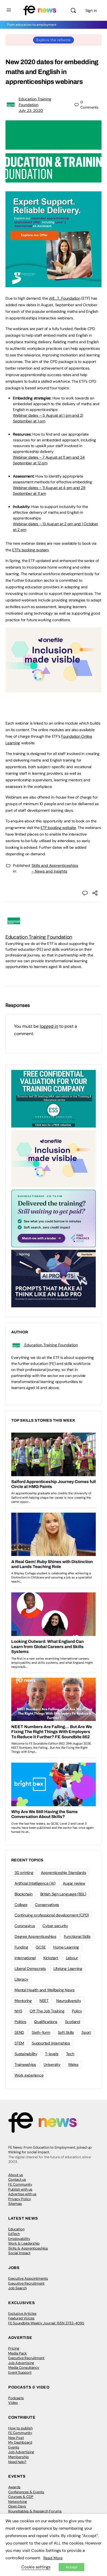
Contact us (17, 2179)
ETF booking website (58, 828)
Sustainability (26, 2054)
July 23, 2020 (31, 110)
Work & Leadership (24, 2243)
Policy (77, 2011)
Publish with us (20, 2189)
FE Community (20, 2184)
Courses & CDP (21, 2497)
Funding (21, 1947)
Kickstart (51, 1958)
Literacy (21, 1979)
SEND (19, 2032)
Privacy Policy (20, 2199)
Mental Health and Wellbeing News (44, 1990)
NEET (44, 2001)
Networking (18, 2502)
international (25, 1958)
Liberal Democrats (30, 1969)
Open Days (17, 2506)
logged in (49, 1026)
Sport (86, 2032)
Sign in (91, 10)
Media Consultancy (24, 2368)
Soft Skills (66, 2032)
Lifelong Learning (68, 1969)
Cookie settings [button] (36, 2567)
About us (16, 2175)
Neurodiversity (69, 2001)
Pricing (14, 2348)
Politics (20, 2022)
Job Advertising (21, 2363)
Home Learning (66, 1947)
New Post (16, 2438)
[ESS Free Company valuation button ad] (54, 1098)
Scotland (73, 2022)
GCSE (41, 1947)
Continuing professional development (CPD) (52, 1915)
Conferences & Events (26, 2492)
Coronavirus (25, 1926)
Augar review (74, 1883)
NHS (18, 2011)
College (21, 1905)
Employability (19, 2239)
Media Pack (18, 2353)
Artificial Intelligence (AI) (35, 1883)
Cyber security (55, 1926)
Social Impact (19, 2253)
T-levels (52, 2054)
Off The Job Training (47, 2011)
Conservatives (47, 1905)
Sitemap (15, 2204)
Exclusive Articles (22, 2314)
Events (14, 2447)
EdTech (14, 2234)
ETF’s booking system (30, 550)
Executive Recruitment (26, 2283)
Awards (14, 2487)
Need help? (17, 2462)
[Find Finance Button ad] (54, 1218)
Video (13, 2403)
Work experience (29, 2075)
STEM (19, 2043)
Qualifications (46, 2022)
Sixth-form (41, 2032)
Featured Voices (21, 2318)
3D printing (24, 1873)
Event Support (20, 2372)
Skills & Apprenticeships (28, 2248)
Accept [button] (71, 2567)
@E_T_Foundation (64, 298)
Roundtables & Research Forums (35, 2511)
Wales (73, 2064)
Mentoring (23, 2001)
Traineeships (25, 2064)
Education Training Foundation (39, 937)
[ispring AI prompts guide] (54, 1278)
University (52, 2064)
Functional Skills (77, 1936)
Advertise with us (22, 2194)
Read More (53, 2558)
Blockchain (24, 1894)
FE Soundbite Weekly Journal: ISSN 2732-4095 (46, 2323)
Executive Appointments (28, 2278)
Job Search (17, 2288)
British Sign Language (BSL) (63, 1894)
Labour (72, 1958)
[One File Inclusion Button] (54, 689)
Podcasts (16, 2398)
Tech (70, 2054)
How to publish (20, 2428)
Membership (19, 2457)
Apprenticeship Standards (63, 1873)
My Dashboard (20, 2442)
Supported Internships (51, 2043)
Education (16, 2229)
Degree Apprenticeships (35, 1936)
